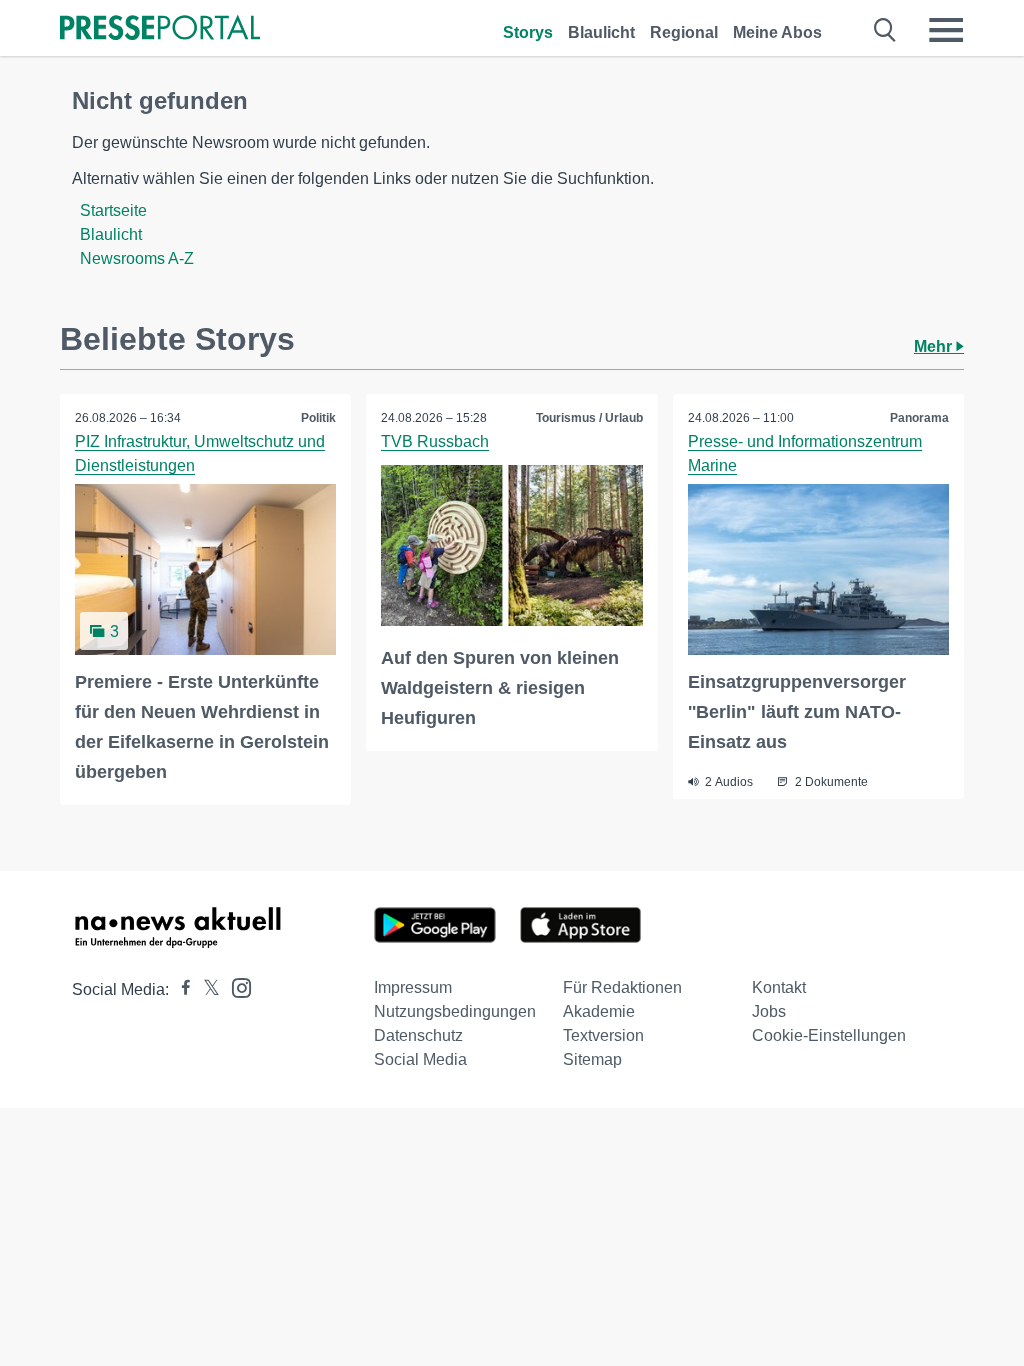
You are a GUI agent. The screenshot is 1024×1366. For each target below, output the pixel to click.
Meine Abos (777, 32)
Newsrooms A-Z (137, 258)
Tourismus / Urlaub (589, 418)
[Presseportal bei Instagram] (235, 986)
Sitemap (592, 1059)
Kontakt (779, 987)
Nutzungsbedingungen (455, 1011)
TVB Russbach (435, 441)
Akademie (599, 1011)
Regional (684, 32)
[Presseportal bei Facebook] (180, 989)
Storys (528, 32)
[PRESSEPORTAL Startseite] (160, 29)
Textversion (603, 1035)
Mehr (935, 346)
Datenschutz (418, 1035)
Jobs (769, 1011)
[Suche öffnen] (885, 30)
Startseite (113, 210)
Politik (318, 418)
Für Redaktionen (622, 987)
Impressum (413, 987)
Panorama (919, 418)
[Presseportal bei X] (205, 989)
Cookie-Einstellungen (829, 1035)
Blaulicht (601, 32)
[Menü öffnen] (946, 30)
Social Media (420, 1059)
